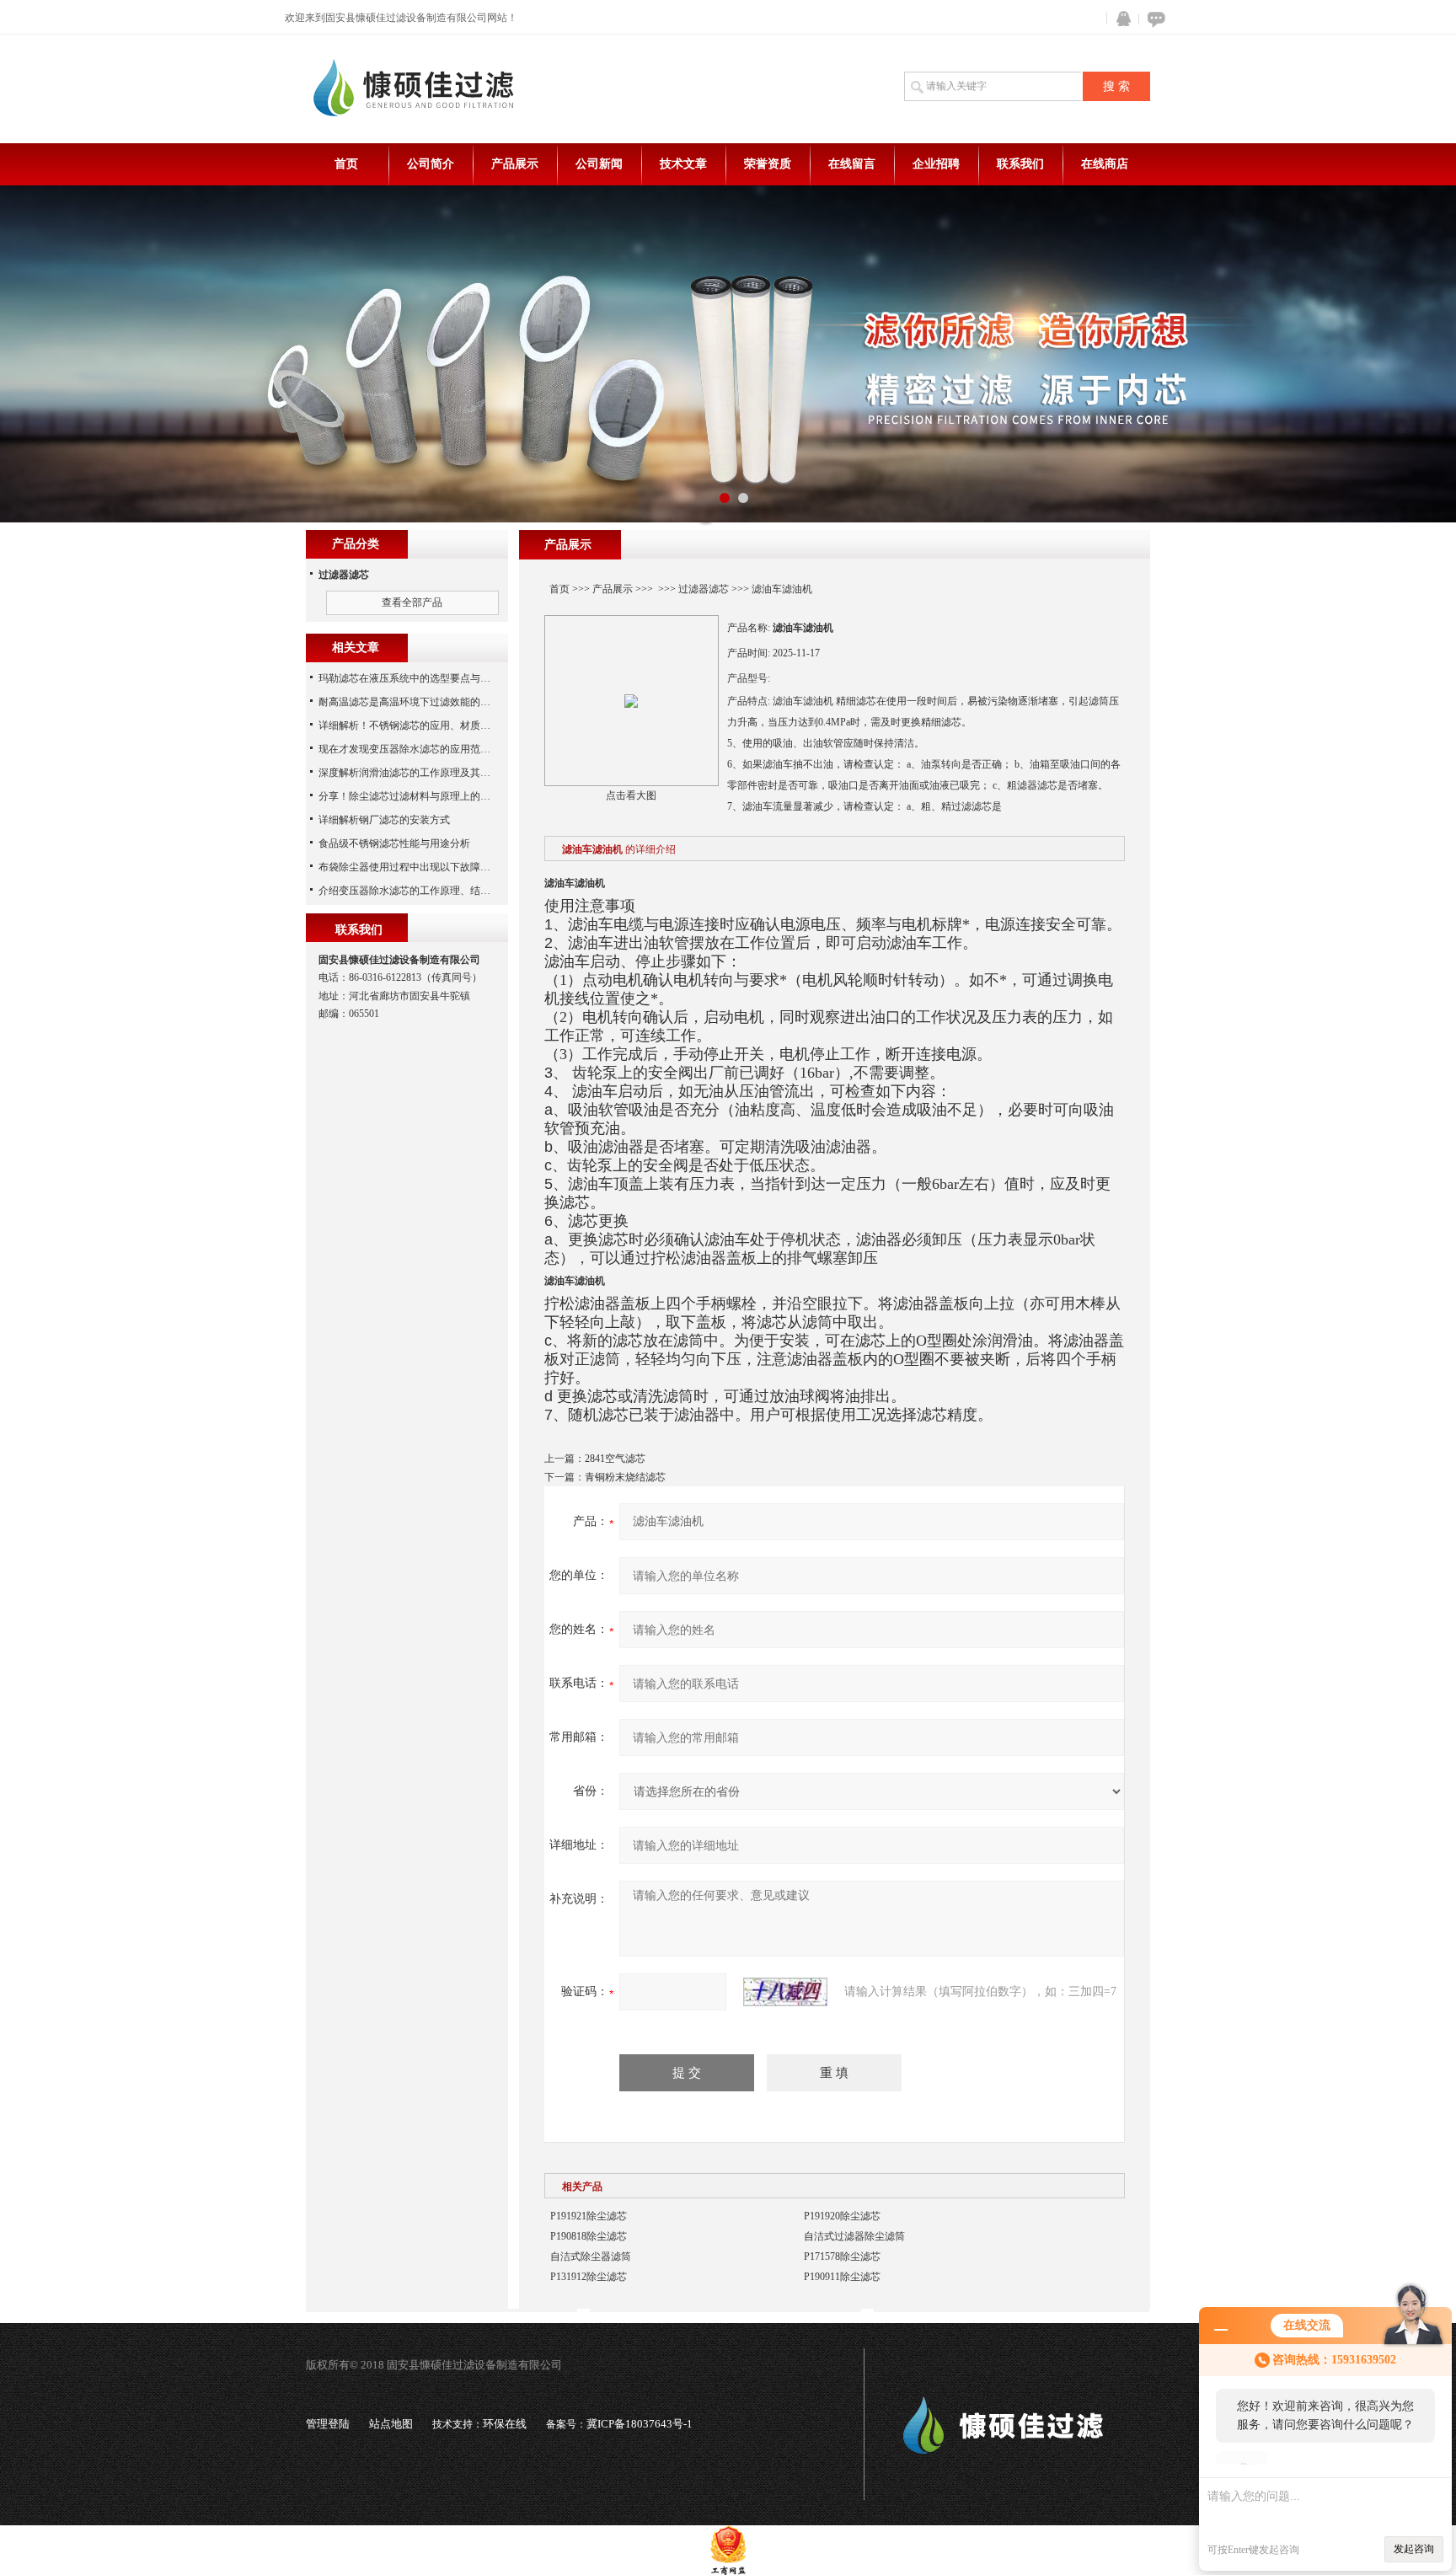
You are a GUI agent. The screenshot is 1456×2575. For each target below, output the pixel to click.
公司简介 (431, 164)
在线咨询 (1154, 19)
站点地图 (391, 2424)
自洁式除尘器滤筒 (591, 2256)
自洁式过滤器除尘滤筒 (854, 2236)
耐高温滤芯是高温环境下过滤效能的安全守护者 (425, 702)
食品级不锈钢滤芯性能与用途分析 (394, 843)
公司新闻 (599, 164)
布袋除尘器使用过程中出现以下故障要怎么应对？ (430, 867)
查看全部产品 (412, 602)
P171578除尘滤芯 (842, 2256)
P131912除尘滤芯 (589, 2277)
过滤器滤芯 (704, 589)
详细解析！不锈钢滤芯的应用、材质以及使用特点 (430, 725)
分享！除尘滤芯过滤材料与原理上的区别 (409, 796)
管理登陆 (328, 2424)
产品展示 (515, 164)
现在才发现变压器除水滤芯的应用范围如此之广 (425, 749)
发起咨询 (1414, 2549)
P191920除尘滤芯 (842, 2216)
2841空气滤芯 (615, 1459)
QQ (1120, 19)
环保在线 (505, 2424)
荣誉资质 (768, 164)
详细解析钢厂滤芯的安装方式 (384, 820)
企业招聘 (936, 164)
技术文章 (683, 164)
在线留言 (852, 164)
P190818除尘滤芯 (589, 2236)
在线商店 (1105, 164)
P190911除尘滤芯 (842, 2277)
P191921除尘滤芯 (589, 2216)
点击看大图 (631, 795)
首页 (346, 164)
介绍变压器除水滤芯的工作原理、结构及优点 (420, 891)
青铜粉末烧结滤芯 (625, 1477)
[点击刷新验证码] (785, 1992)
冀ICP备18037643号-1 (640, 2424)
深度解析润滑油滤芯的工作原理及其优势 (409, 773)
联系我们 (1020, 164)
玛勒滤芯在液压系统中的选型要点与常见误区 (420, 678)
